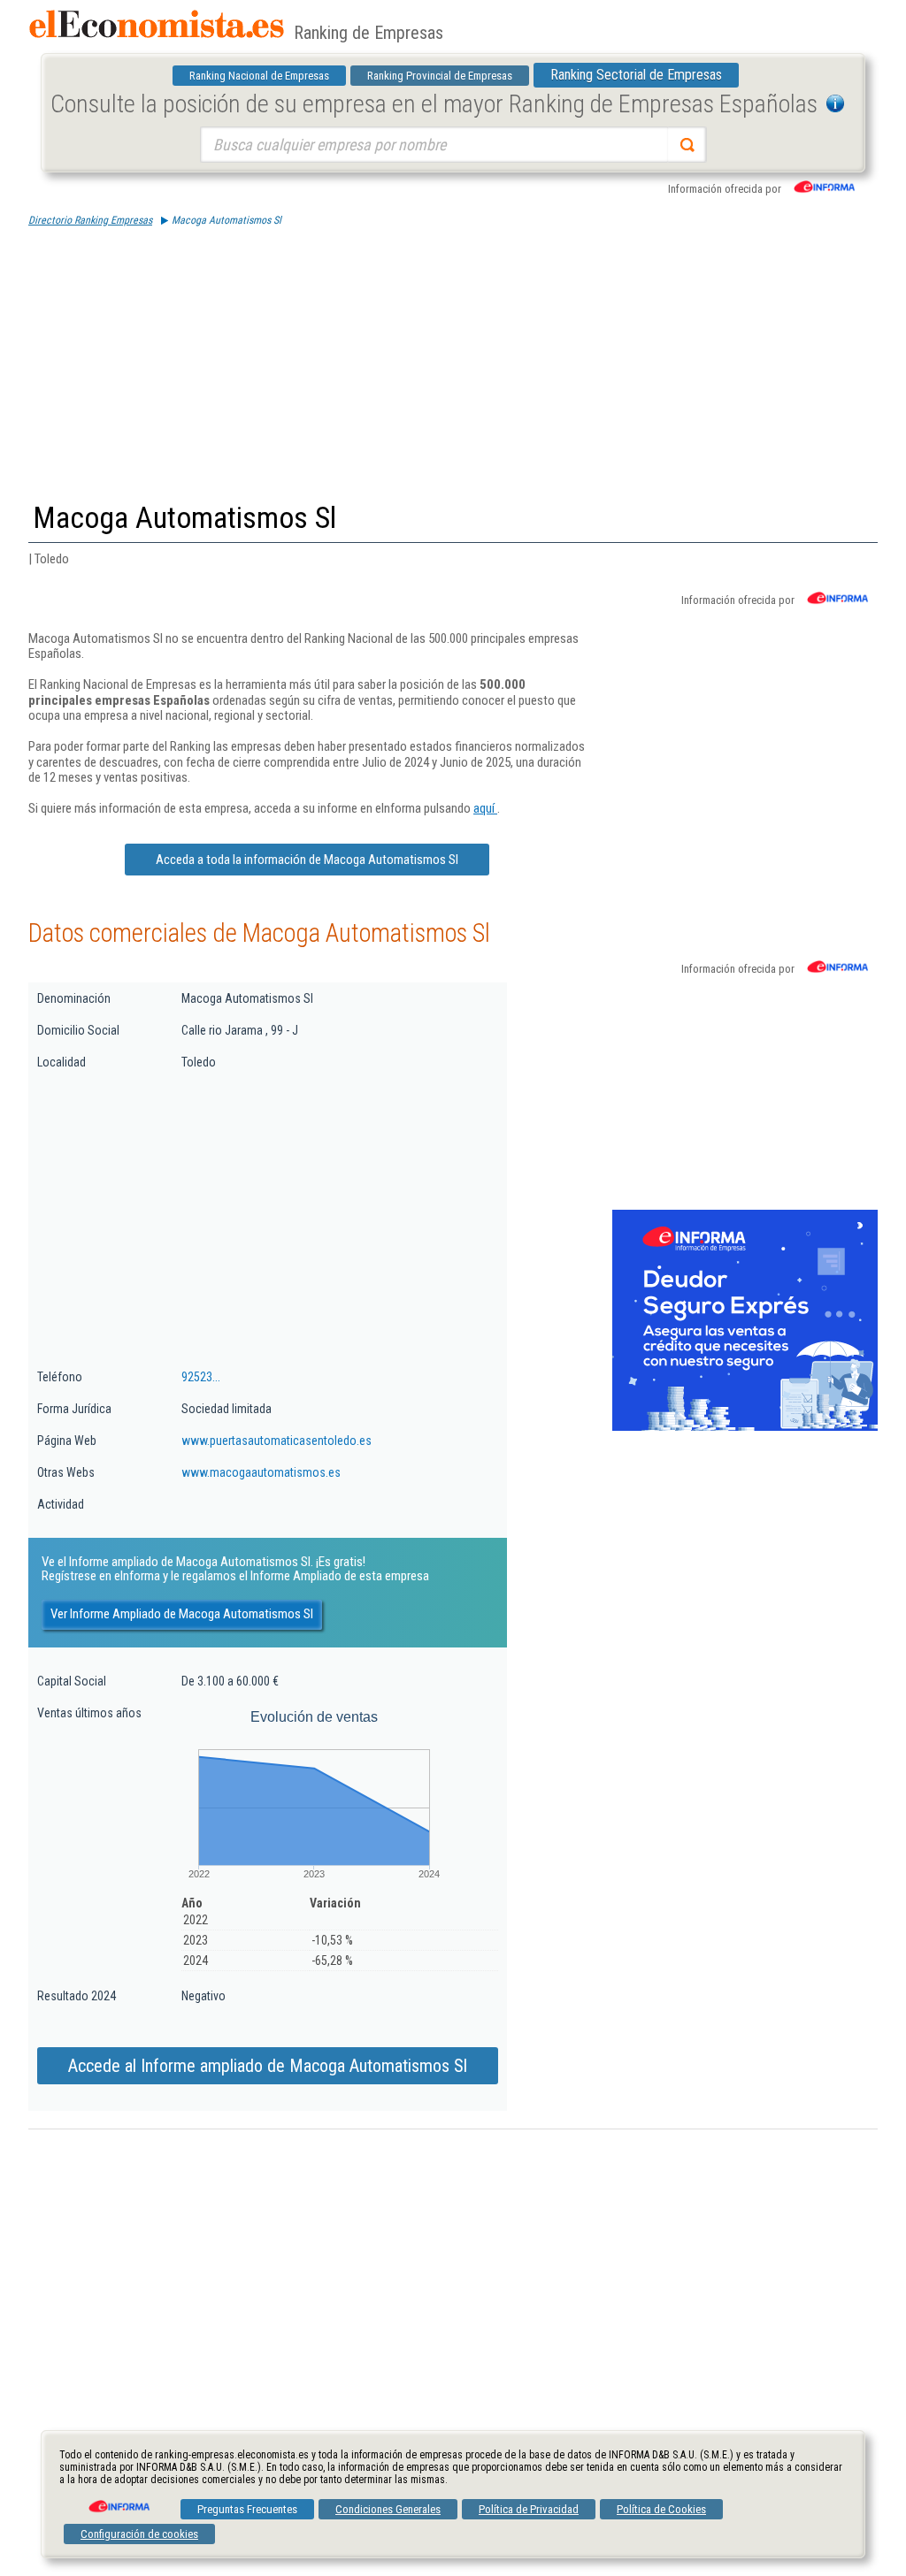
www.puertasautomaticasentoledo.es (276, 1441)
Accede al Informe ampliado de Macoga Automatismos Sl (268, 2066)
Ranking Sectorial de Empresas (636, 75)
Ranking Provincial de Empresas (440, 76)
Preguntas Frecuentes (247, 2509)
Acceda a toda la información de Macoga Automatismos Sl (307, 860)
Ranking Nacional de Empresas (259, 76)
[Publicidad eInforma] (745, 1427)
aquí (485, 808)
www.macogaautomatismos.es (261, 1472)
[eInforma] (118, 2500)
